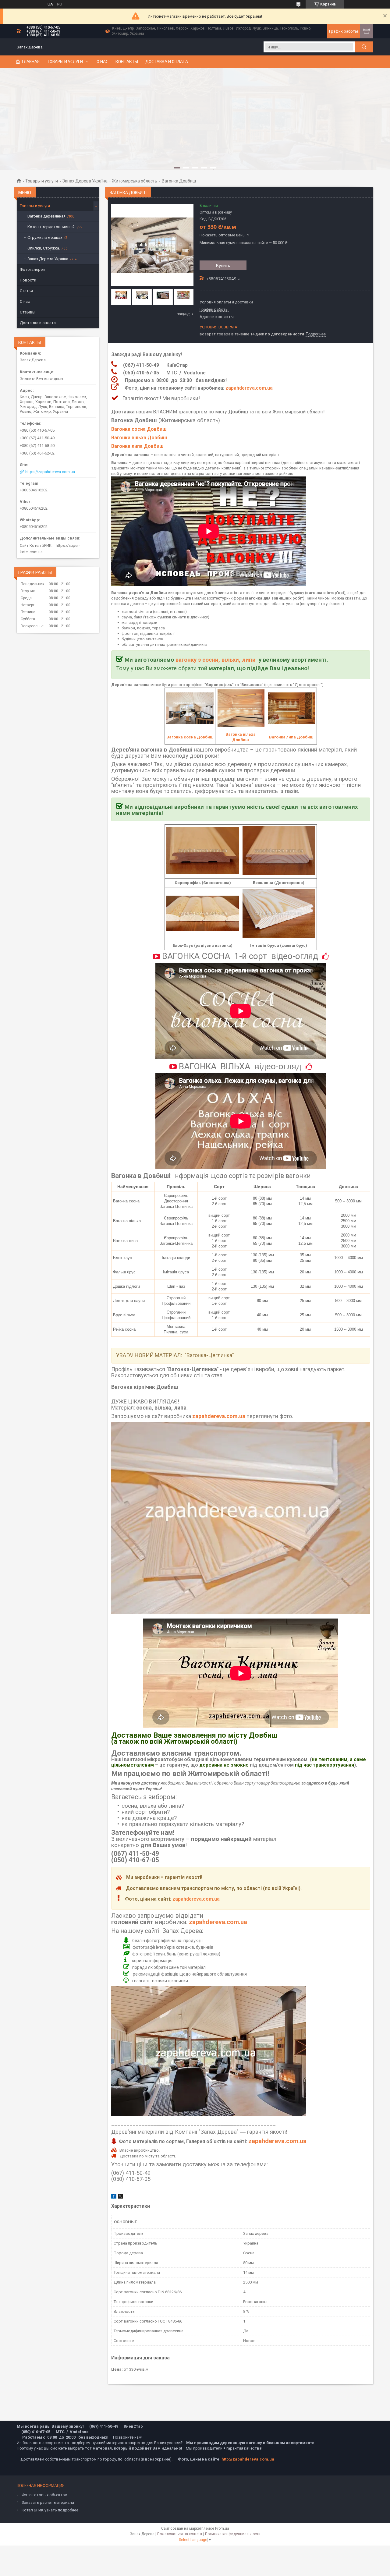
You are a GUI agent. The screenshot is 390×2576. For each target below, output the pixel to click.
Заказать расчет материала (48, 2502)
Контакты (127, 62)
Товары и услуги (65, 62)
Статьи (26, 291)
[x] (120, 2197)
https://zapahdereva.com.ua (50, 472)
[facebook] (114, 2197)
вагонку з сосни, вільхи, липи (216, 660)
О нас (102, 62)
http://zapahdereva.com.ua (248, 2459)
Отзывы (28, 312)
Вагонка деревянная (46, 216)
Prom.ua (222, 2528)
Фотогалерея (32, 269)
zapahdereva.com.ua (249, 388)
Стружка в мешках (45, 237)
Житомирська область (135, 181)
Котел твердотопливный (51, 227)
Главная (31, 62)
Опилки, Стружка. (44, 248)
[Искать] (364, 47)
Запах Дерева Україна (85, 181)
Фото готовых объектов (44, 2495)
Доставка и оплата (167, 62)
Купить (223, 265)
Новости (28, 280)
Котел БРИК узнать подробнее (50, 2510)
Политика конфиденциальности (233, 2534)
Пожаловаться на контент (180, 2534)
